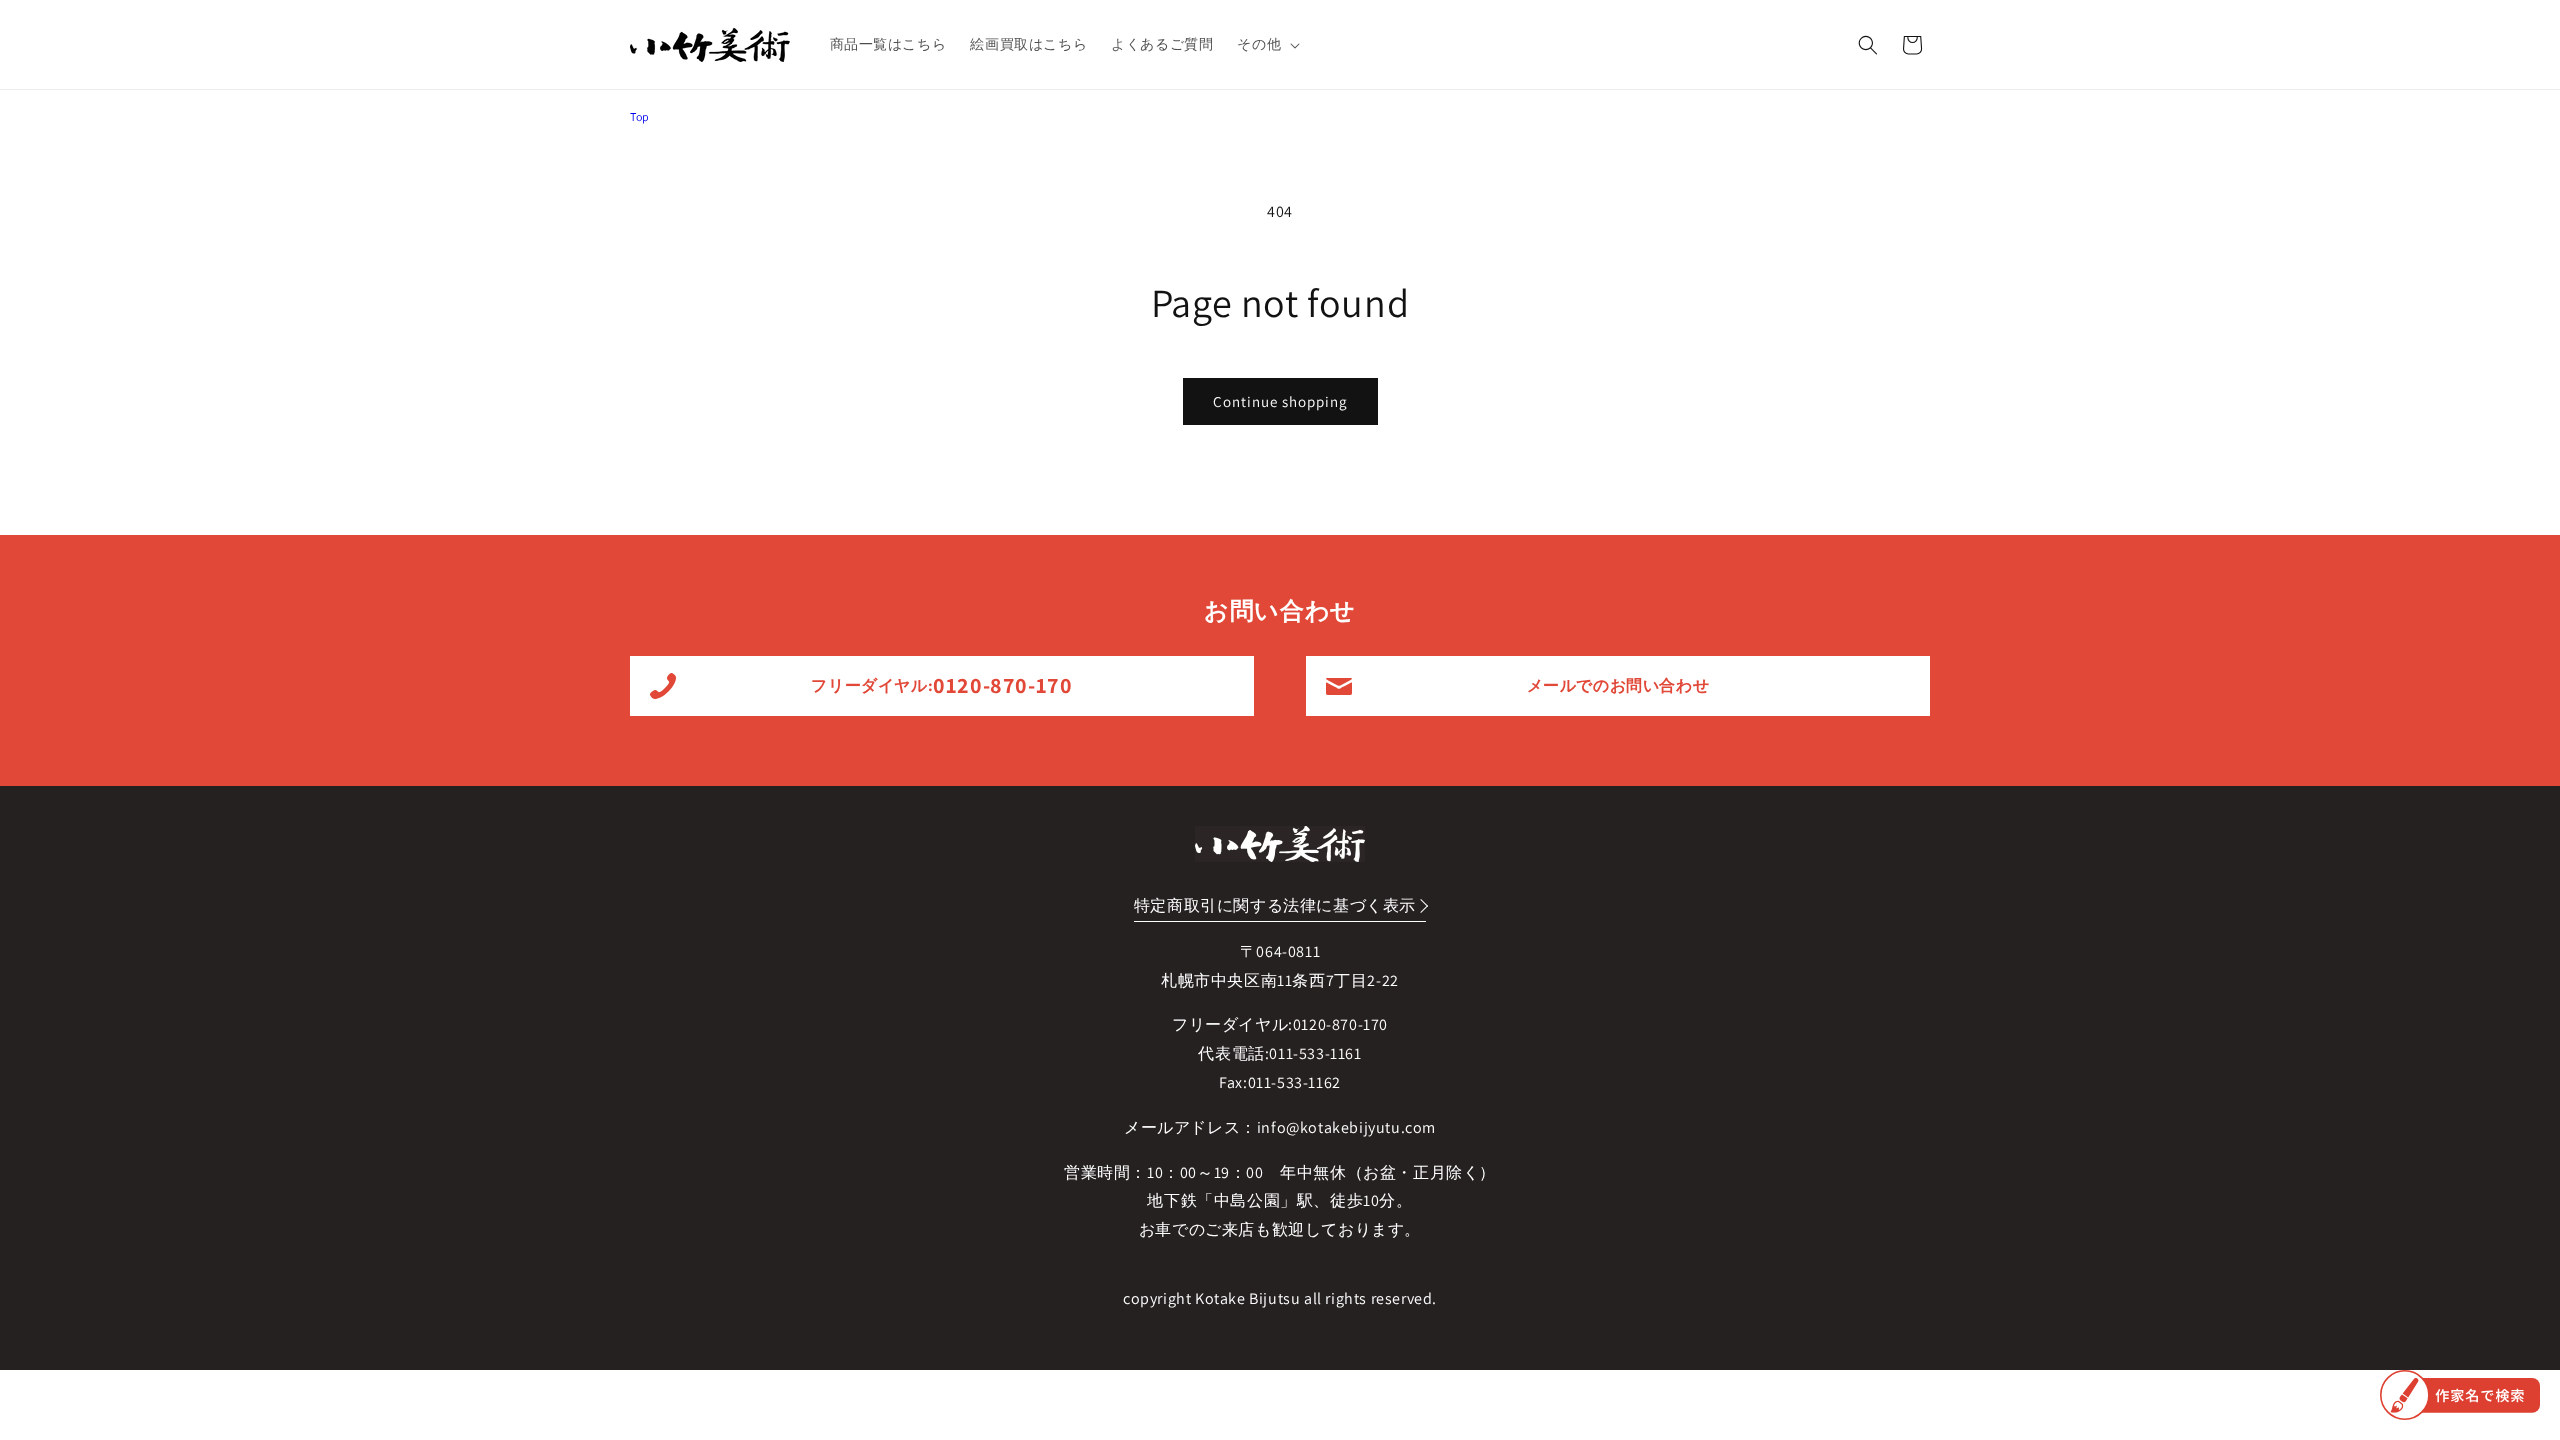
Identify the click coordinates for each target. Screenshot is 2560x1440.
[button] (1266, 44)
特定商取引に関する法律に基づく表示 (1275, 905)
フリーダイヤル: (941, 685)
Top (640, 116)
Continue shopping (1280, 401)
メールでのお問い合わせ (1618, 685)
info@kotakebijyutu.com (1346, 1127)
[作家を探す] (2460, 1395)
